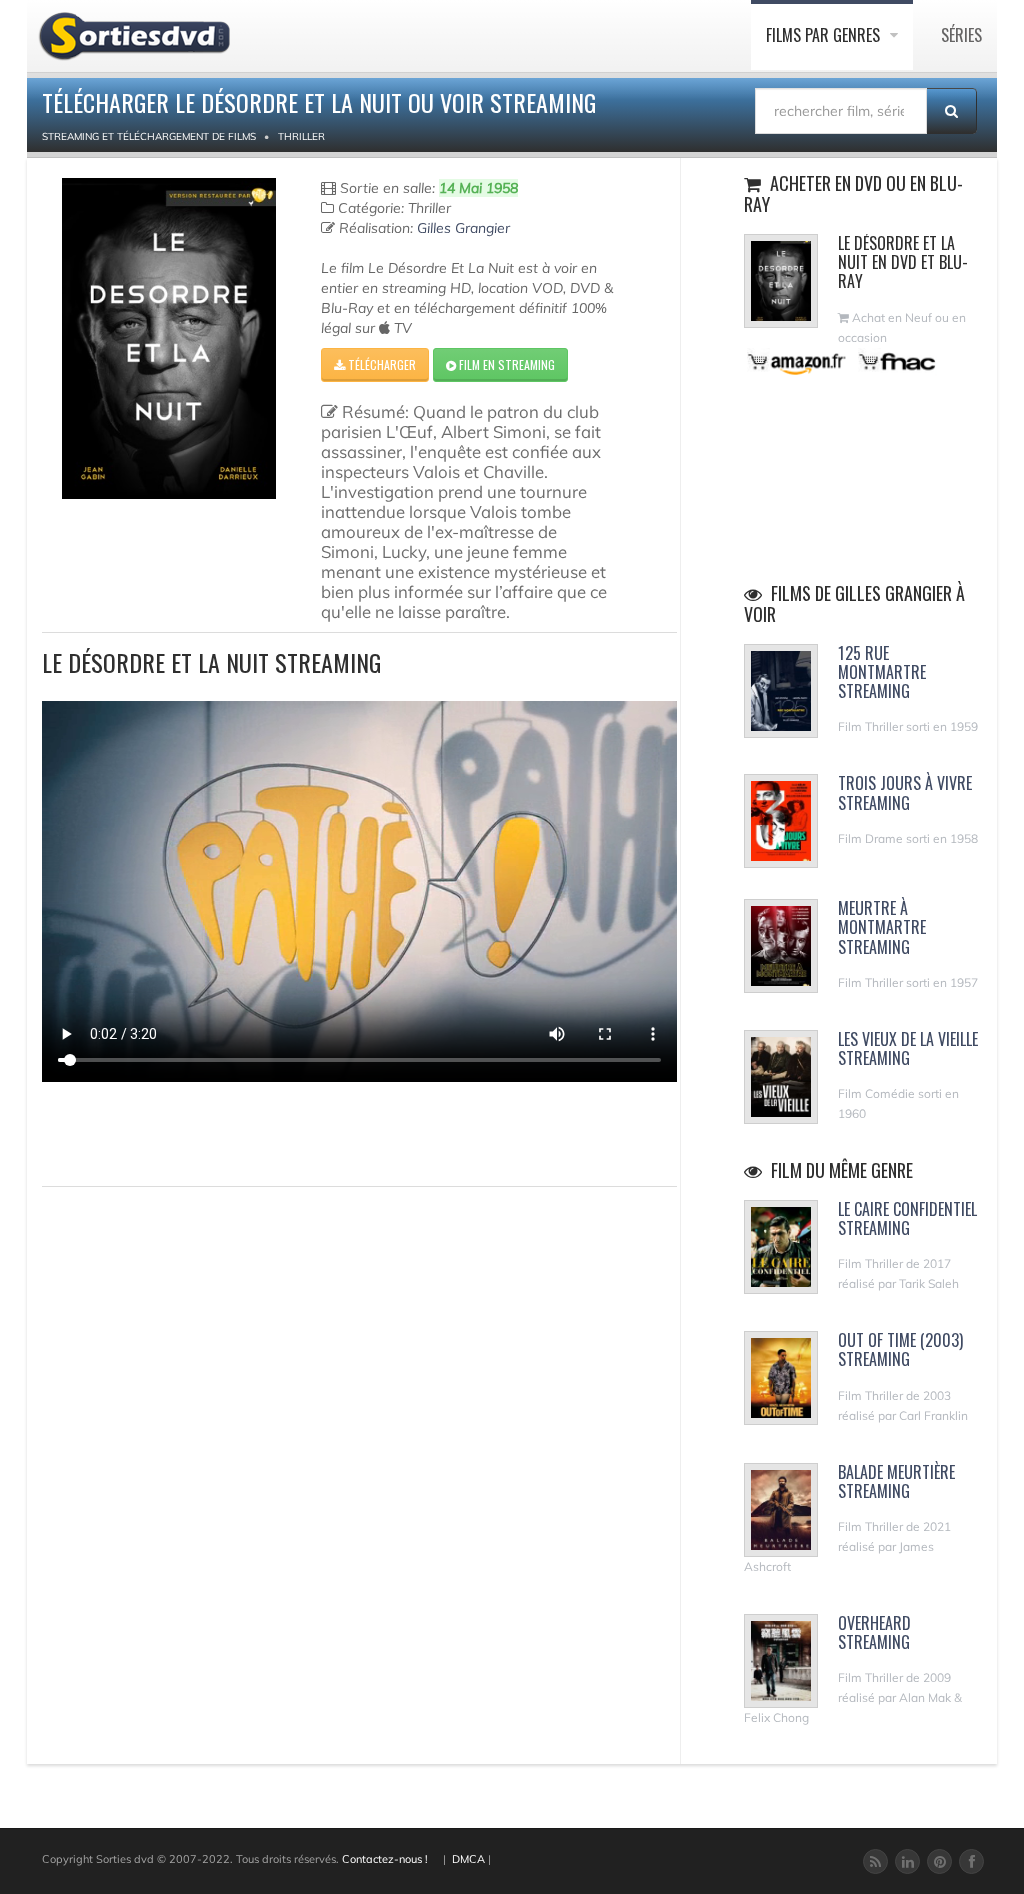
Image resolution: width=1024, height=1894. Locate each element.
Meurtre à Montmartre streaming (882, 927)
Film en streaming (505, 364)
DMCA (468, 1859)
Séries (961, 35)
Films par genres (825, 35)
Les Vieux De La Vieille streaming (908, 1048)
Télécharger (380, 364)
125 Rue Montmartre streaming (882, 672)
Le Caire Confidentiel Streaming (907, 1218)
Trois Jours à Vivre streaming (905, 792)
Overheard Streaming (874, 1632)
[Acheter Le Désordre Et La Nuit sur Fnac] (896, 361)
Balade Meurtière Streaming (896, 1481)
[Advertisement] (159, 1131)
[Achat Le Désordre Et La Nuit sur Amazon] (797, 361)
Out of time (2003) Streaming (900, 1349)
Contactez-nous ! (385, 1859)
